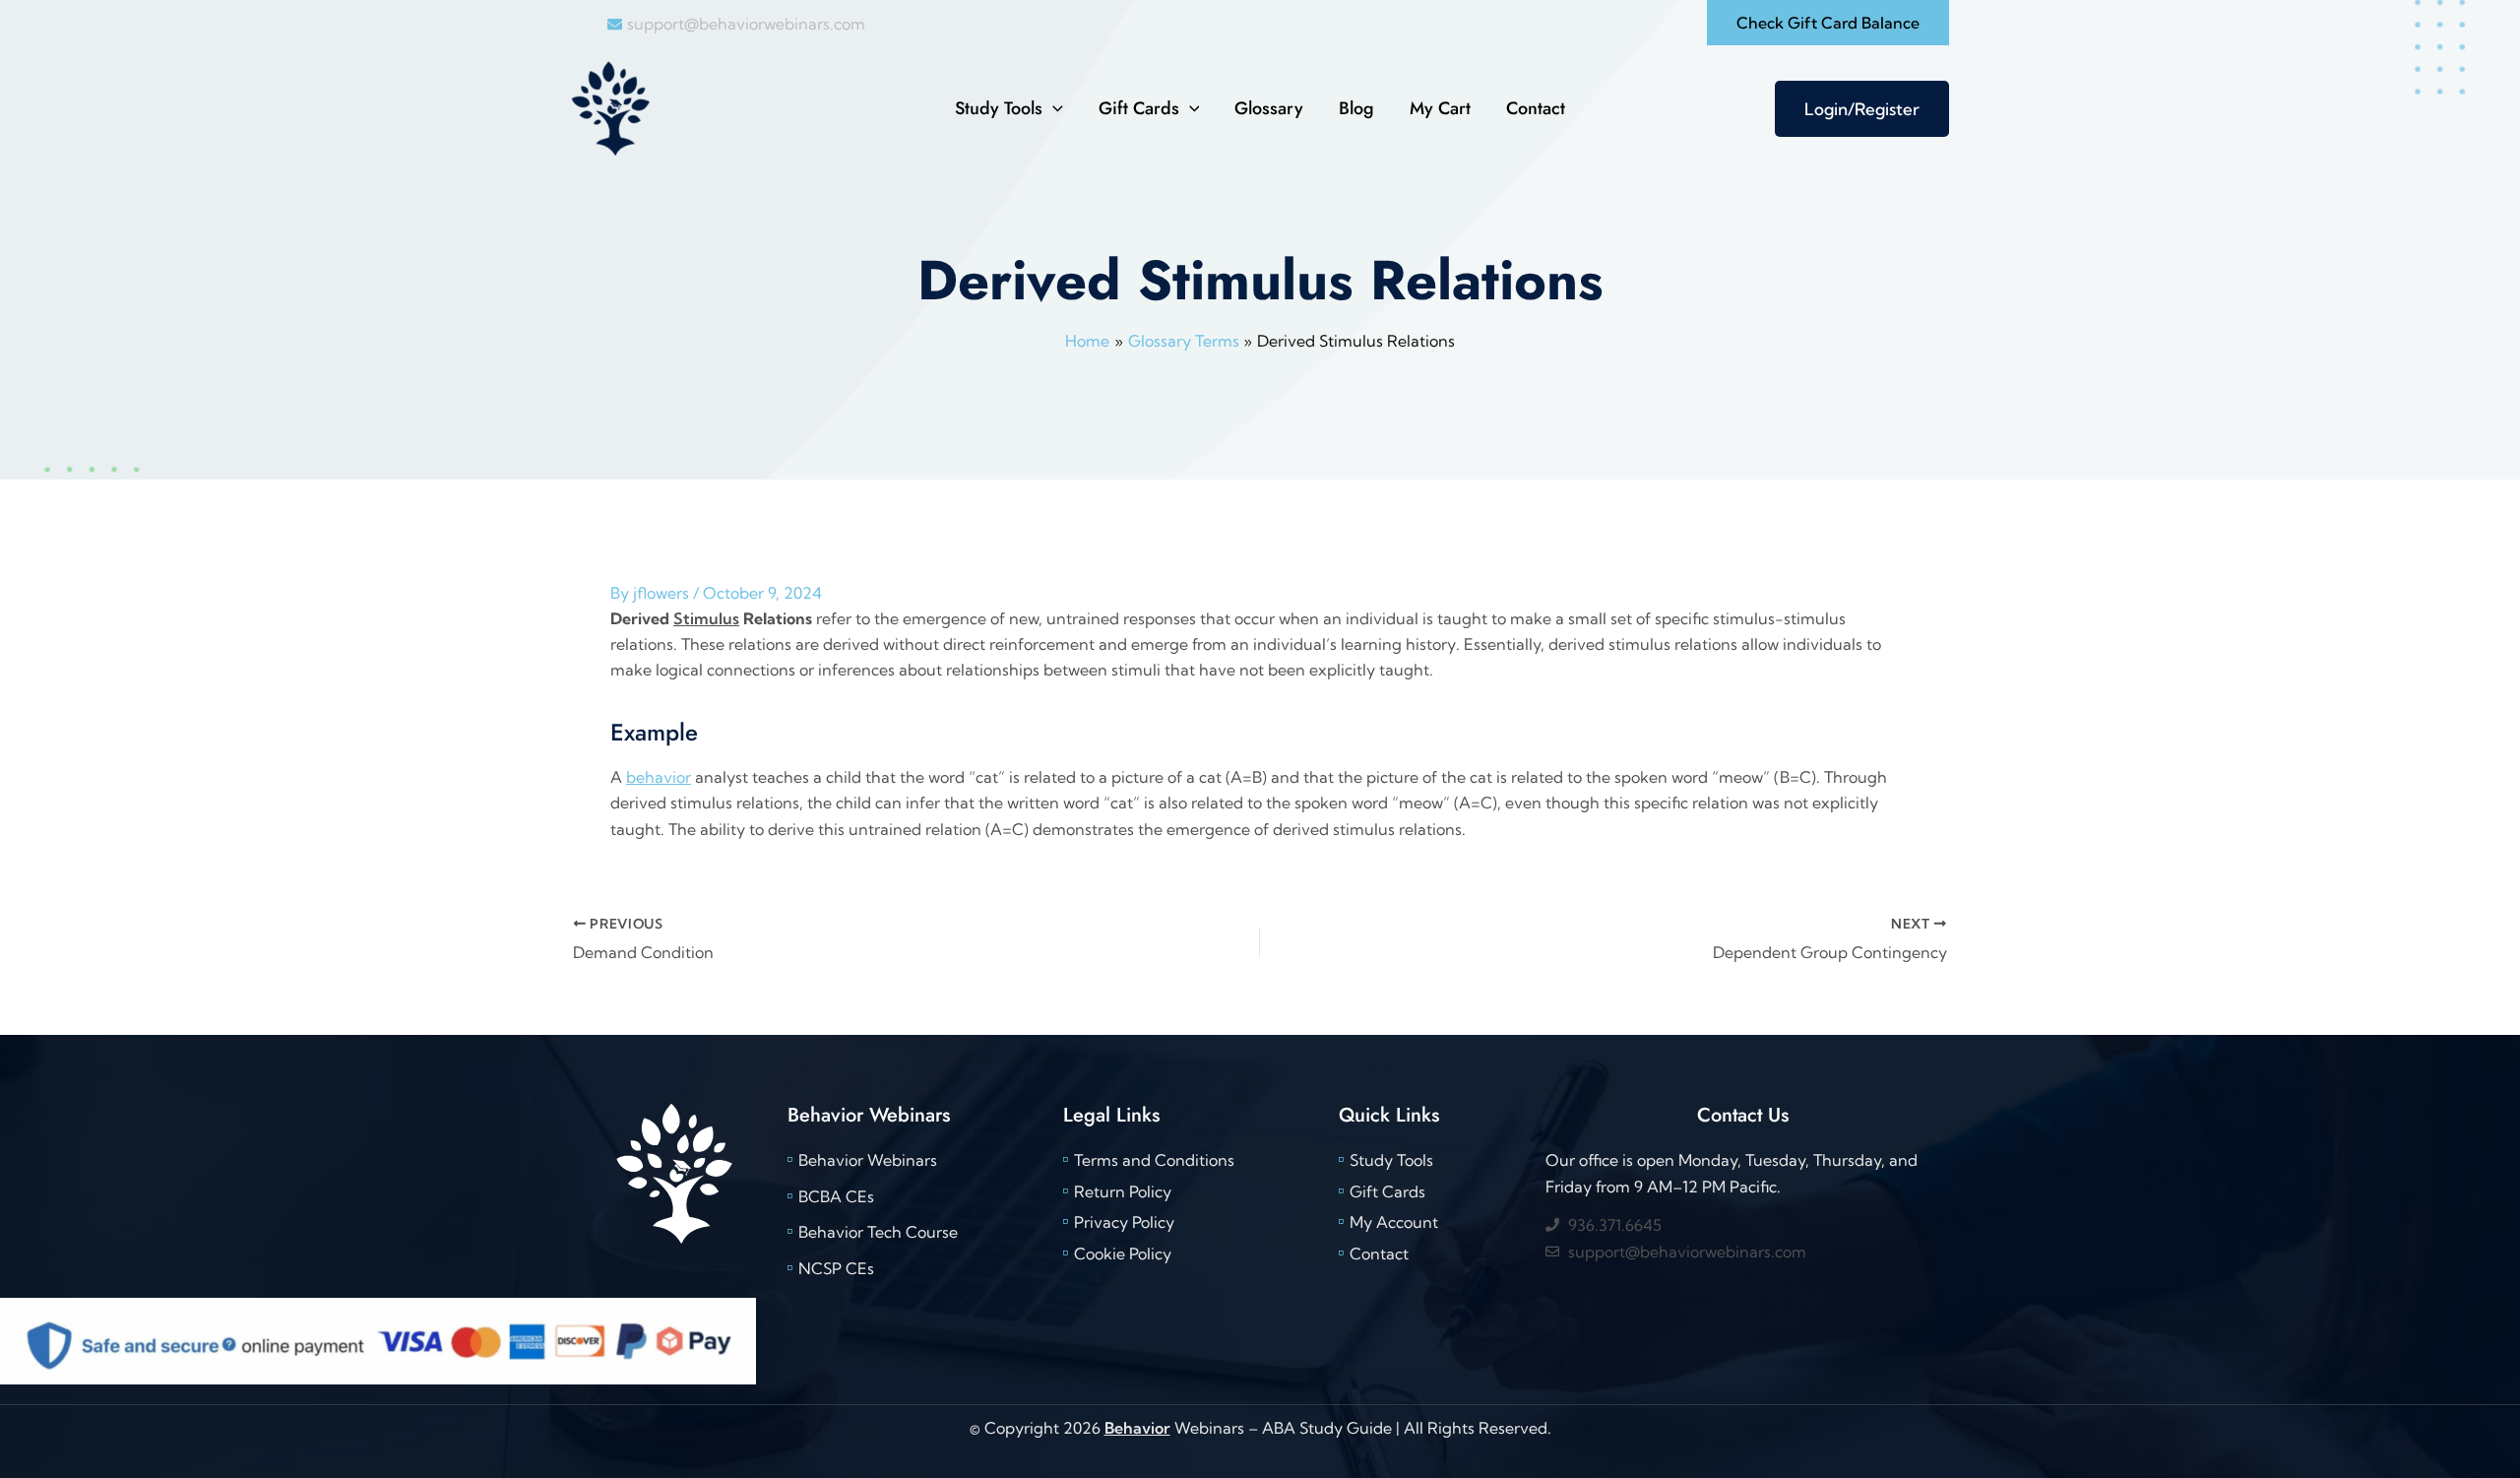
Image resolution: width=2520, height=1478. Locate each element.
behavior (659, 777)
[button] (1828, 23)
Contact (1536, 108)
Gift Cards (1139, 108)
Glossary (1269, 108)
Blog (1356, 108)
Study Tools (999, 108)
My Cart (1440, 108)
